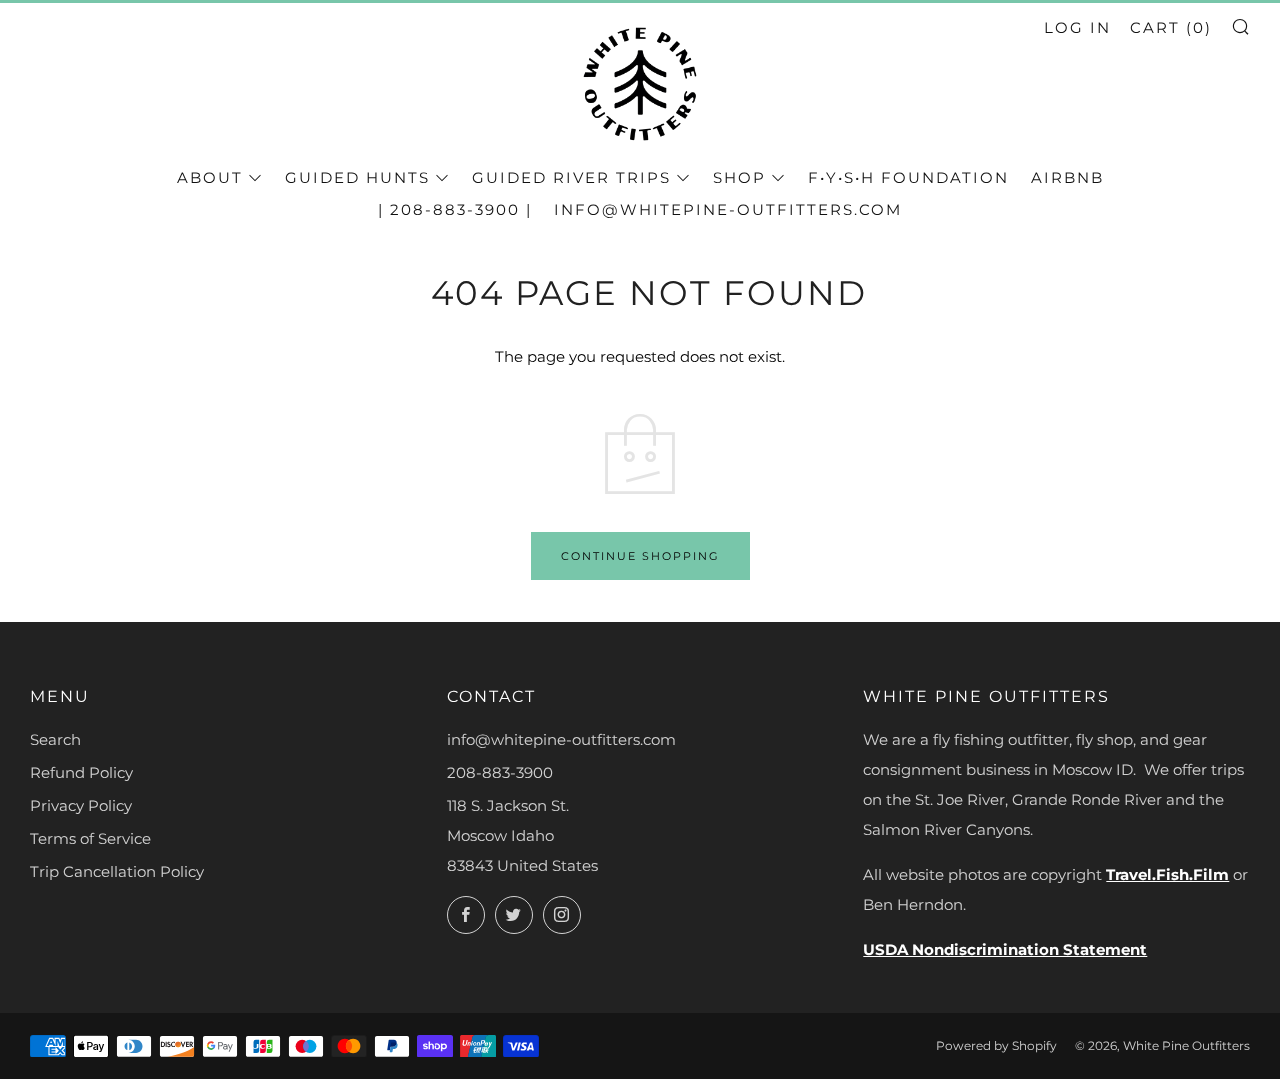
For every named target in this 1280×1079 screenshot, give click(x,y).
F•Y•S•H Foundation (908, 177)
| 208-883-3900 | (455, 209)
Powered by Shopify (996, 1045)
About (210, 177)
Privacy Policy (81, 805)
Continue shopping (640, 556)
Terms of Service (90, 838)
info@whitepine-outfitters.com (728, 209)
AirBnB (1067, 177)
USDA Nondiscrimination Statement (1005, 949)
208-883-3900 (500, 772)
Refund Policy (81, 772)
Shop (739, 177)
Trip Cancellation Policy (117, 871)
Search (55, 739)
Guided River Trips (571, 177)
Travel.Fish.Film (1167, 874)
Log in (1077, 27)
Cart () (1171, 27)
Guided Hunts (357, 177)
